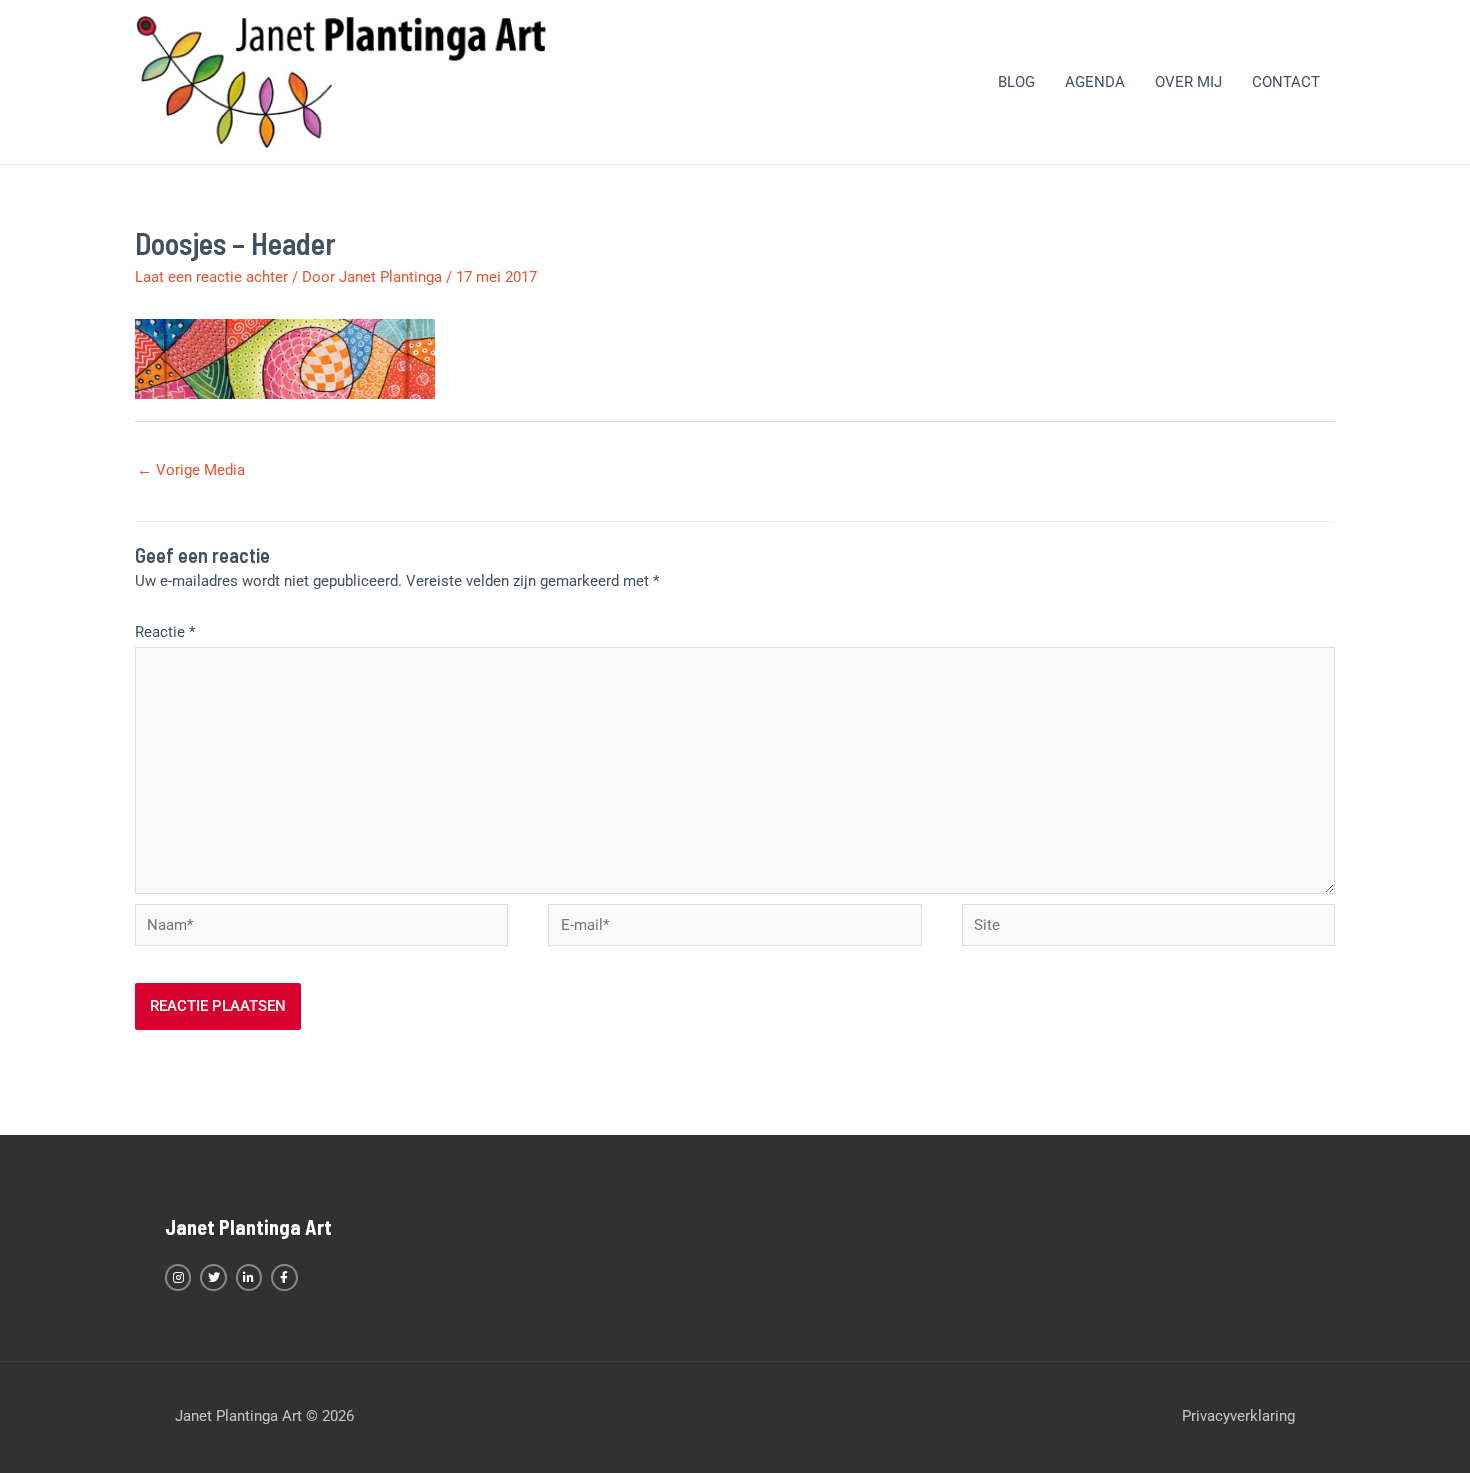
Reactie (165, 632)
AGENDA (1095, 82)
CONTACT (1286, 82)
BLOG (1016, 82)
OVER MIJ (1188, 82)
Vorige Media (191, 470)
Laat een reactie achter (211, 277)
